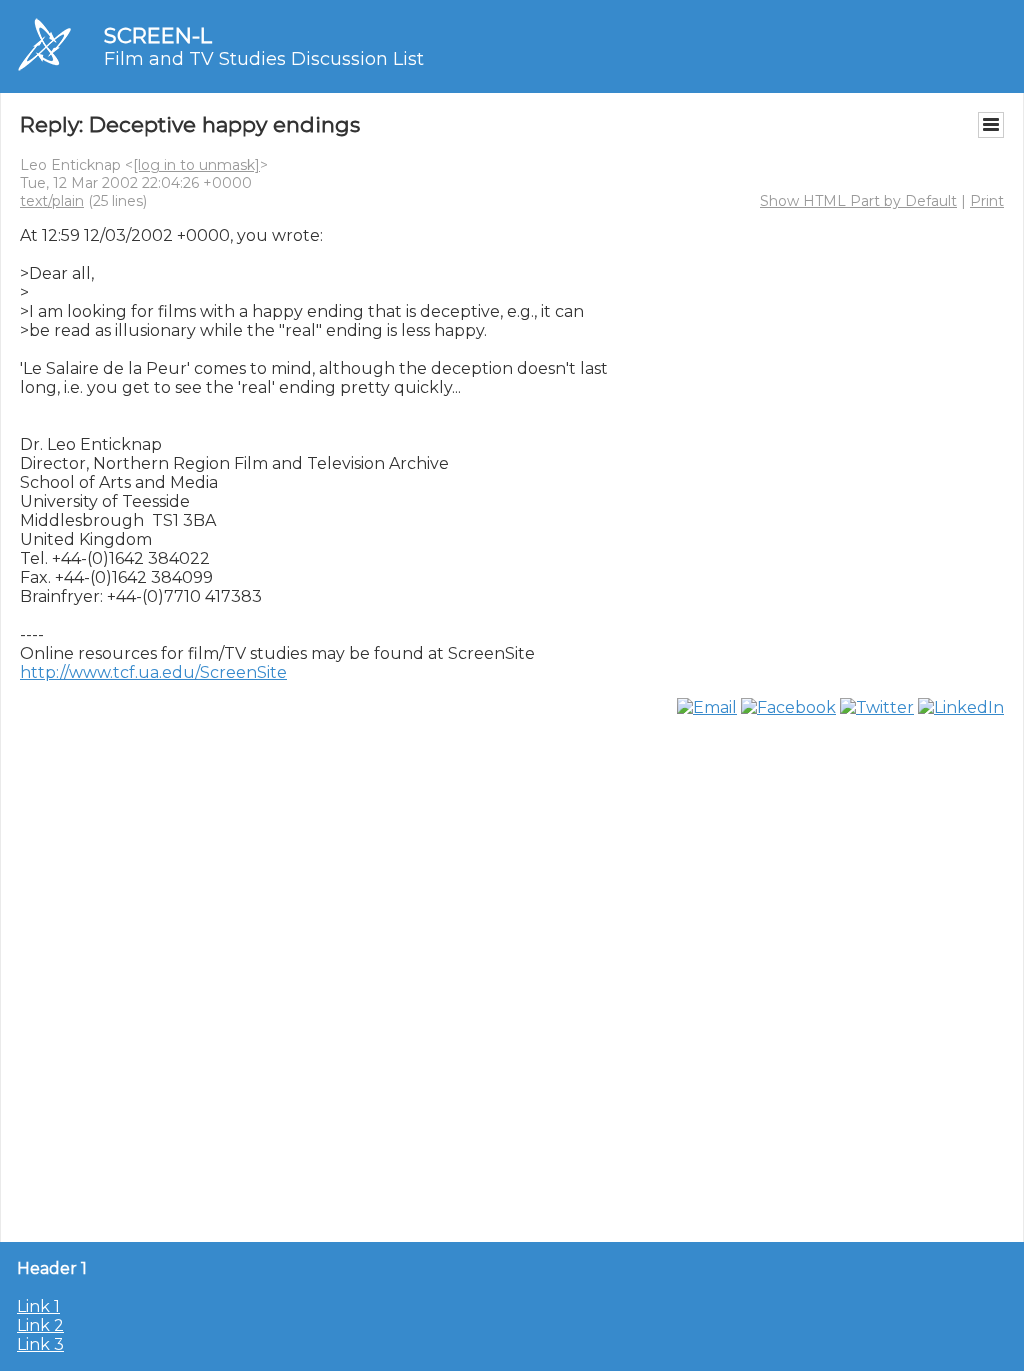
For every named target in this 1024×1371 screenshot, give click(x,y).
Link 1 (38, 1306)
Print (987, 201)
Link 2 (40, 1325)
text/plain (52, 201)
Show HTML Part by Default (858, 201)
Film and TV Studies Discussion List (264, 59)
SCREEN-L (158, 35)
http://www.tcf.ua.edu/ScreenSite (153, 672)
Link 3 (40, 1344)
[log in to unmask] (196, 165)
